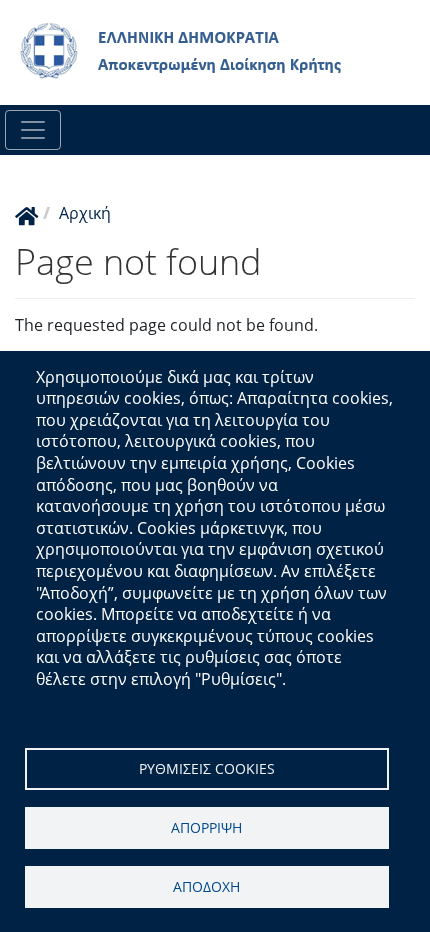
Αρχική (85, 213)
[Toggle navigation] (33, 130)
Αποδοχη (206, 886)
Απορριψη (206, 827)
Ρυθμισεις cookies (207, 768)
